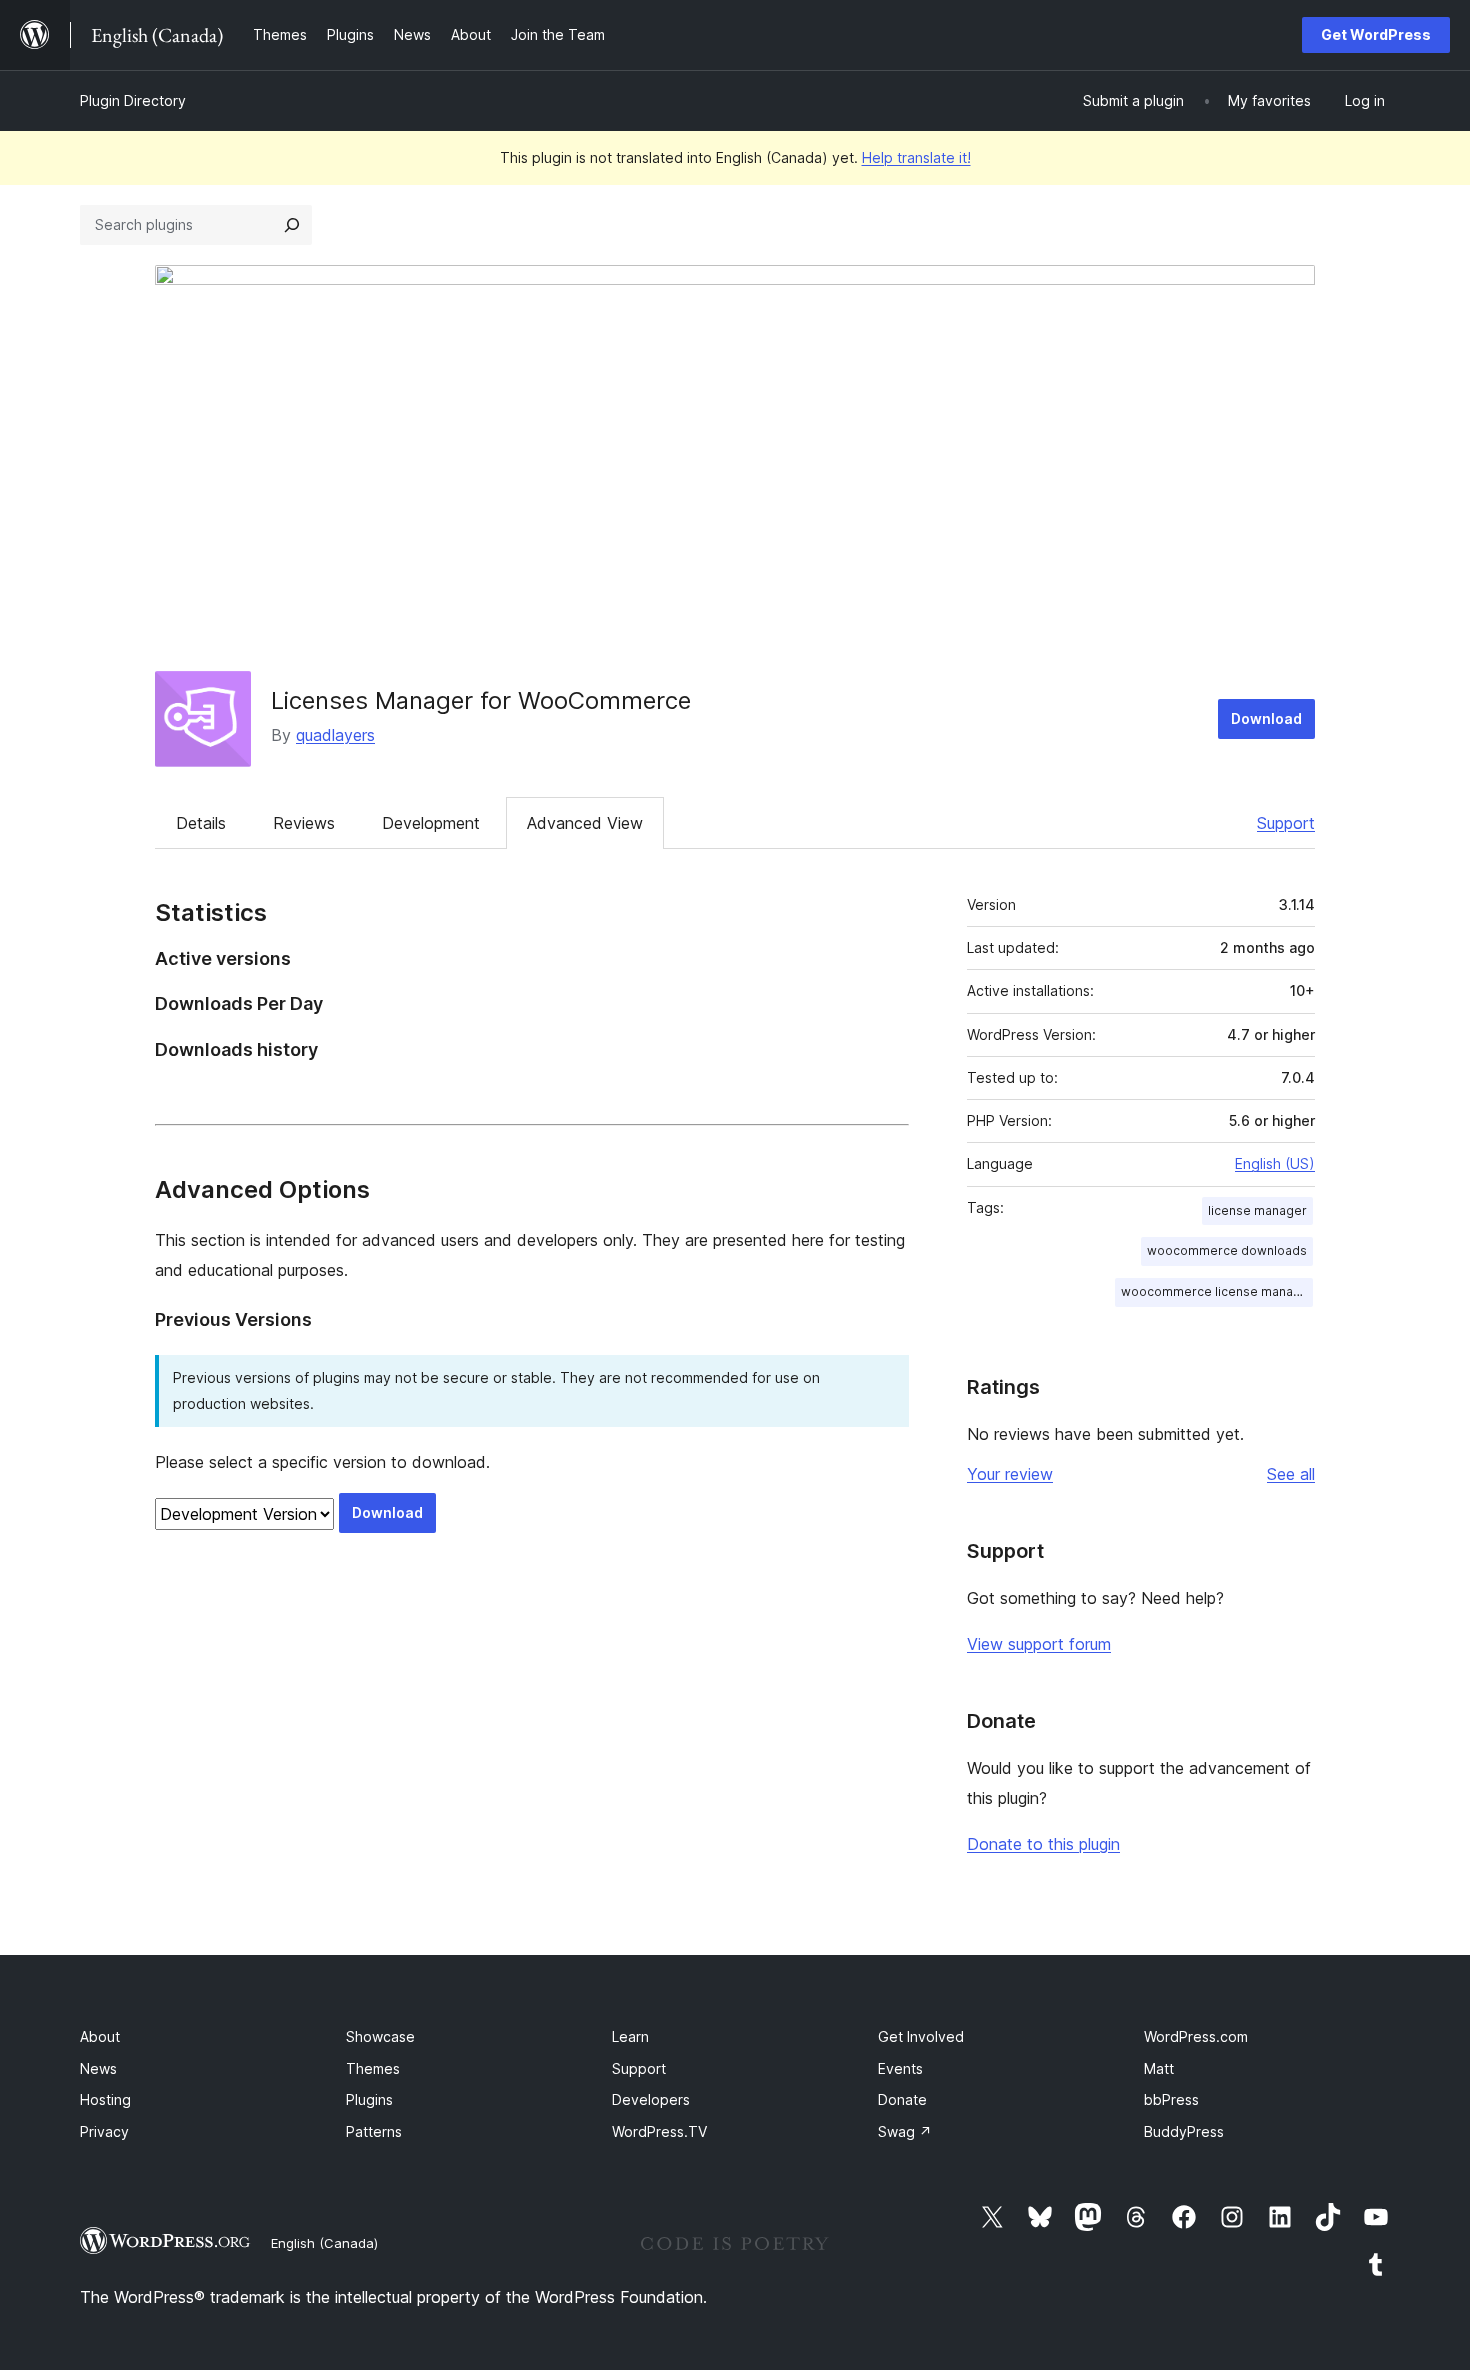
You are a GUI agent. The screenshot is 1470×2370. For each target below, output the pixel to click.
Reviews (304, 823)
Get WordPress (1376, 34)
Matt (1159, 2068)
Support (1286, 823)
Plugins (369, 2099)
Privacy (104, 2131)
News (98, 2068)
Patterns (374, 2131)
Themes (373, 2068)
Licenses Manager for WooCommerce (481, 700)
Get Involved (921, 2036)
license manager (1257, 1210)
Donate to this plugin (1043, 1844)
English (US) (1275, 1163)
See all (1291, 1474)
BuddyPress (1184, 2131)
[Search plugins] (292, 225)
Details (201, 823)
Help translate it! (916, 157)
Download (1266, 718)
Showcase (380, 2036)
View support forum (1039, 1644)
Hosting (105, 2099)
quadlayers (335, 735)
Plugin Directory (133, 100)
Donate (902, 2099)
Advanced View (585, 823)
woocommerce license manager (1217, 1291)
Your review (1010, 1474)
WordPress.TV (659, 2131)
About (100, 2036)
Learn (630, 2036)
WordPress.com (1196, 2036)
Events (900, 2068)
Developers (651, 2099)
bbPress (1171, 2099)
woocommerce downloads (1227, 1250)
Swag (905, 2131)
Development (431, 823)
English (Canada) (324, 2243)
